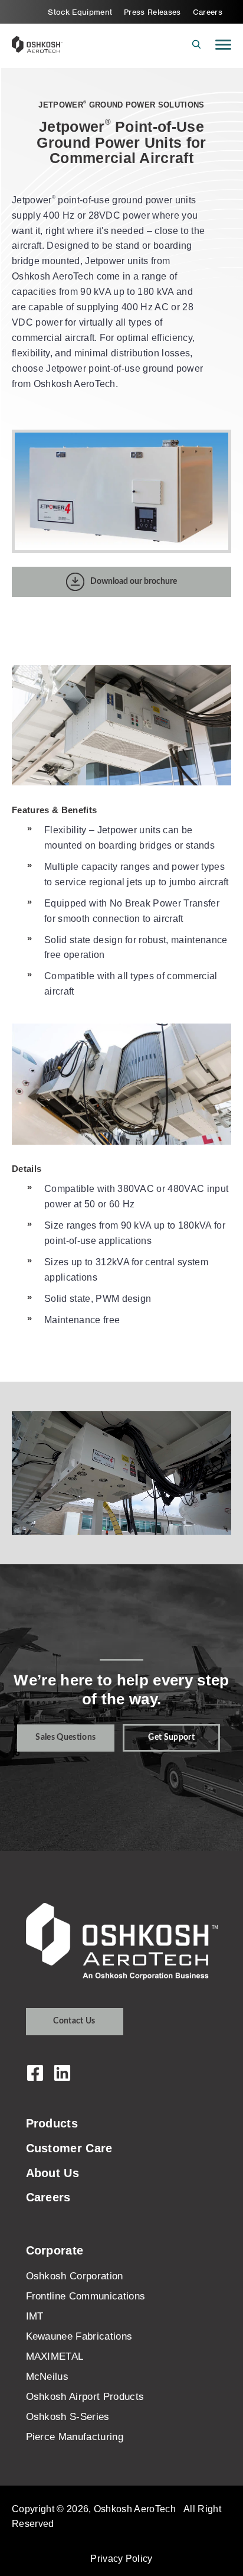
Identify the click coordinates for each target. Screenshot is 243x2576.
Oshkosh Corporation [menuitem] (75, 2276)
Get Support (171, 1737)
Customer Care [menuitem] (69, 2148)
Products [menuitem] (52, 2123)
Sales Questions (65, 1737)
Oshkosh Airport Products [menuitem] (85, 2397)
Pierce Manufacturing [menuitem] (75, 2437)
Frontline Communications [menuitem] (86, 2296)
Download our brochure (134, 582)
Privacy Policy (121, 2558)
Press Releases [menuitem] (152, 12)
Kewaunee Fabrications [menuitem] (79, 2336)
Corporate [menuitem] (55, 2250)
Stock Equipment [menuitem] (80, 12)
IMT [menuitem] (35, 2316)
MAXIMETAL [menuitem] (55, 2356)
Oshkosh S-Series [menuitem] (68, 2417)
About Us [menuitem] (53, 2173)
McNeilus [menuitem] (47, 2377)
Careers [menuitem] (208, 12)
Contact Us (74, 2021)
